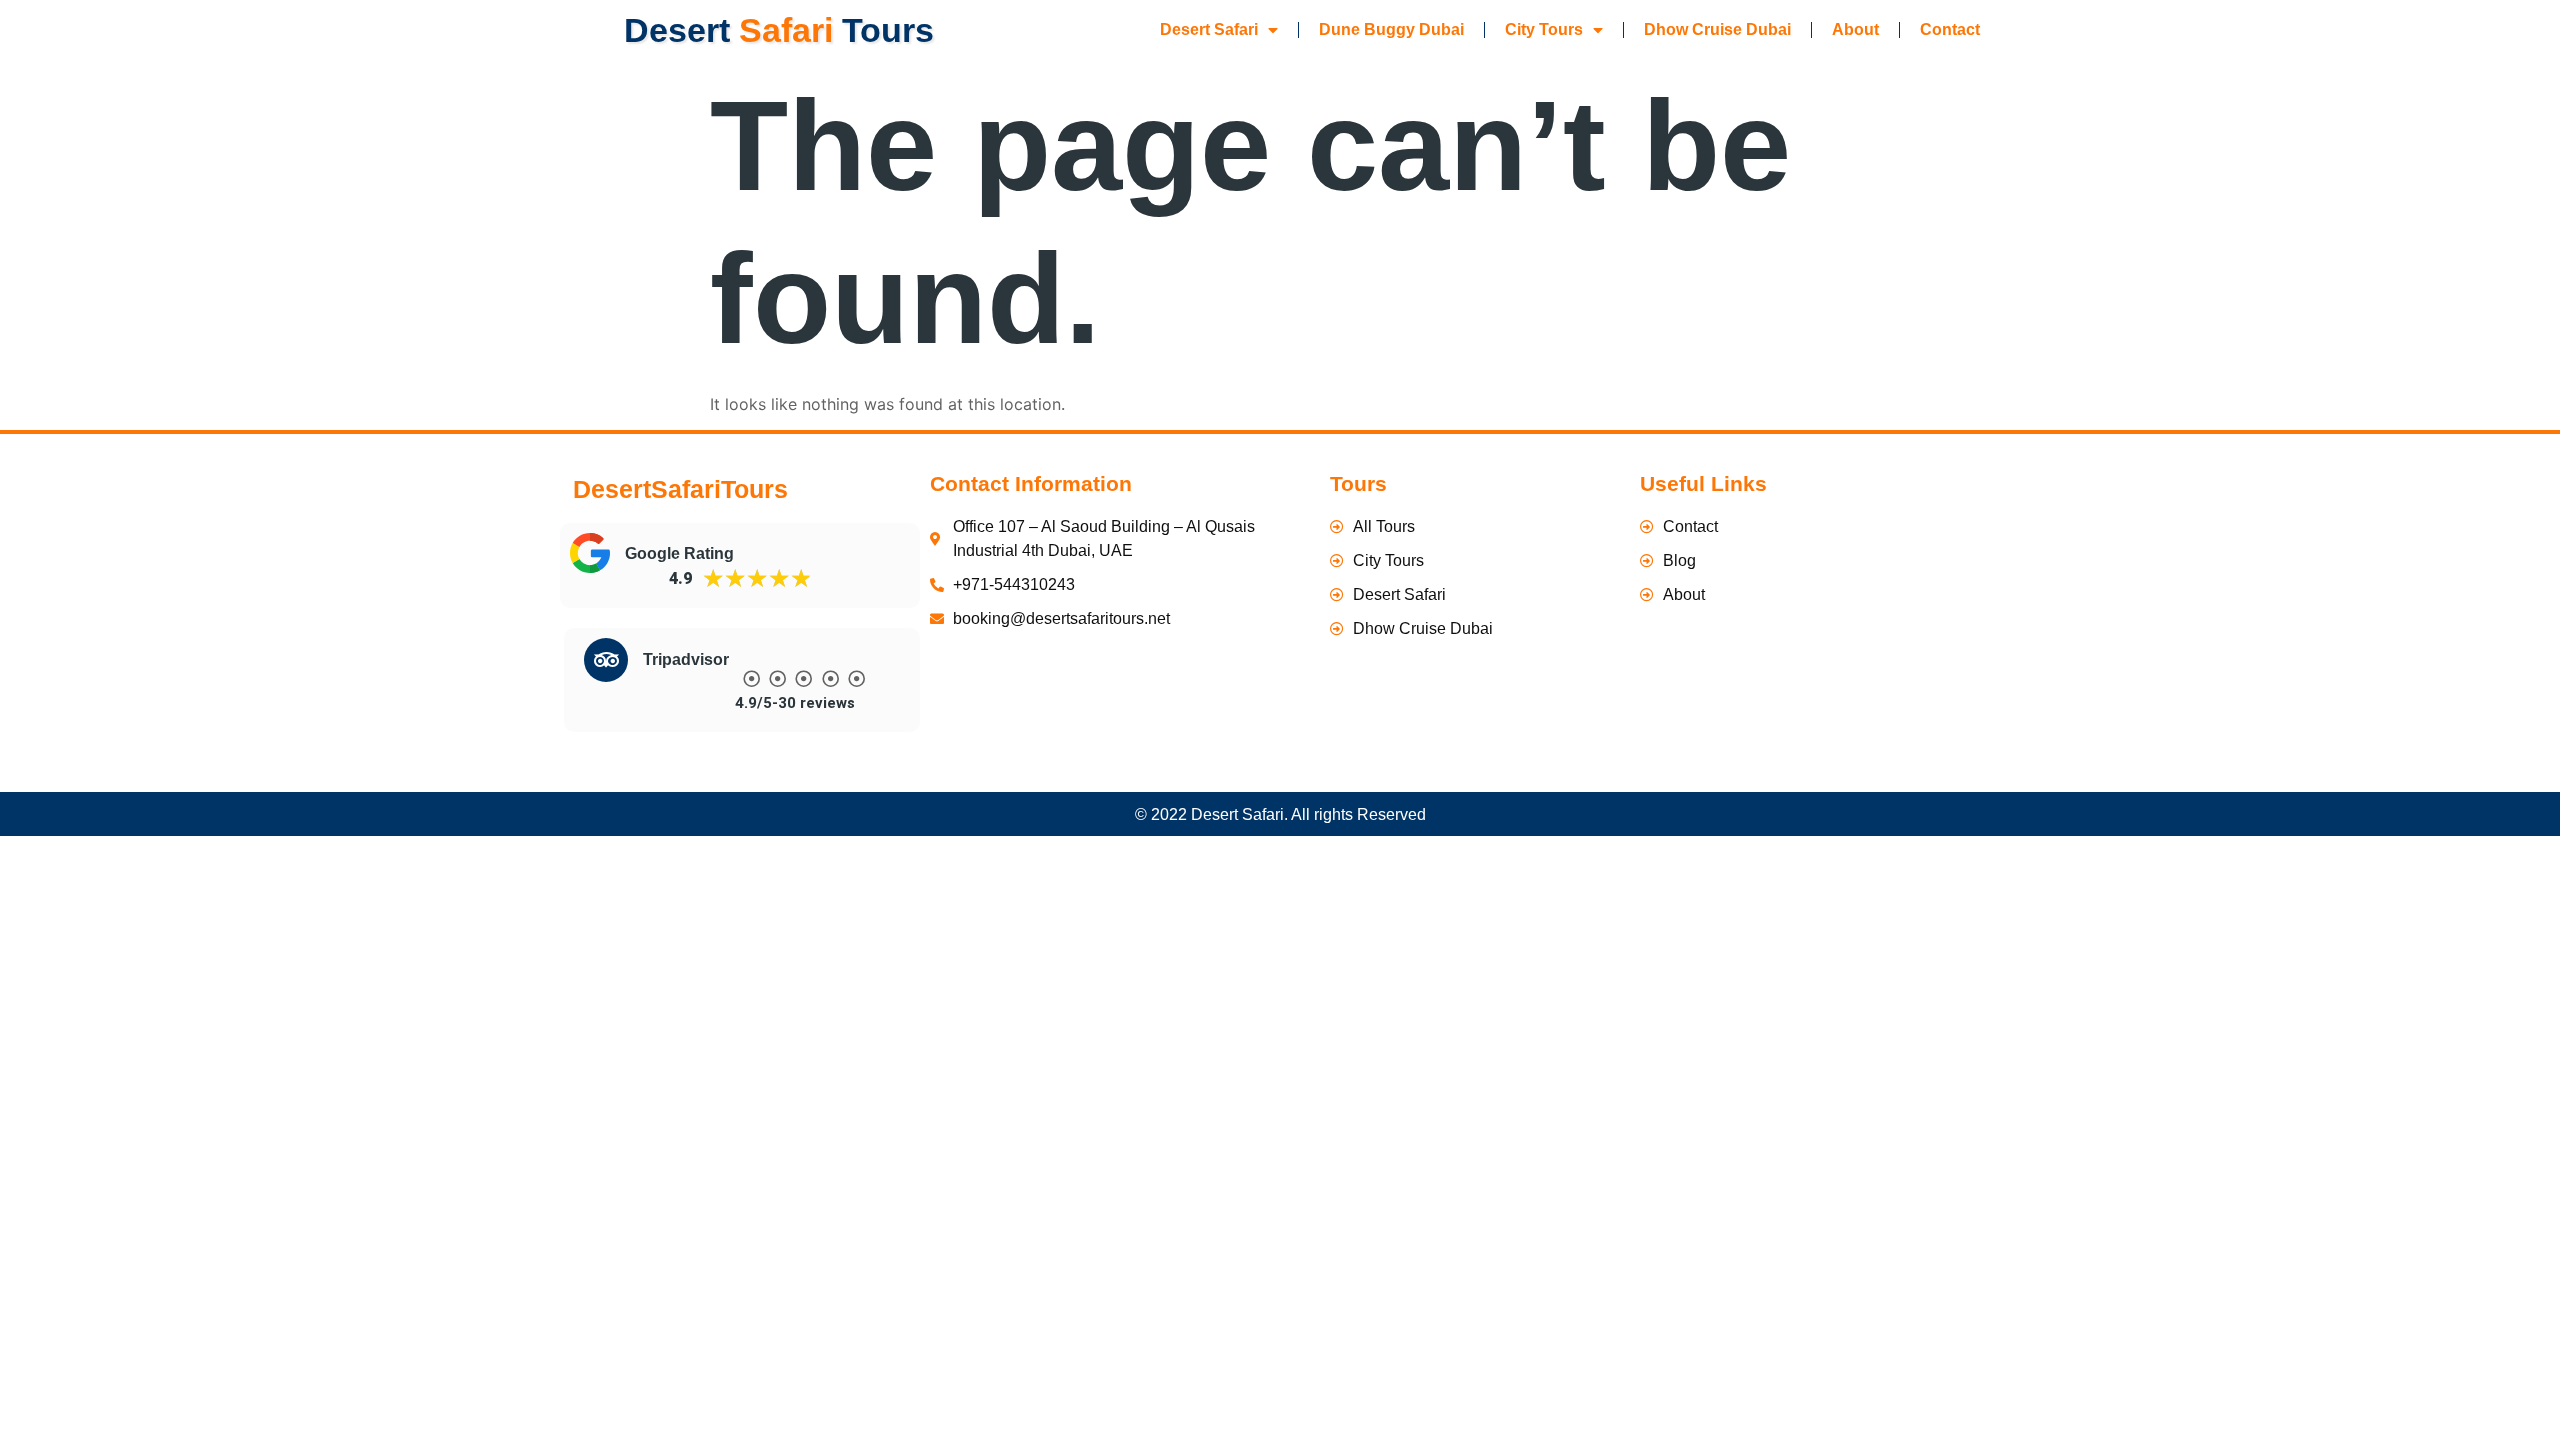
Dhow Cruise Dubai (1717, 29)
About (1855, 29)
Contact (1950, 29)
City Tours (1544, 29)
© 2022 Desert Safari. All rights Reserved (1280, 814)
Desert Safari (1209, 29)
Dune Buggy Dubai (1391, 29)
